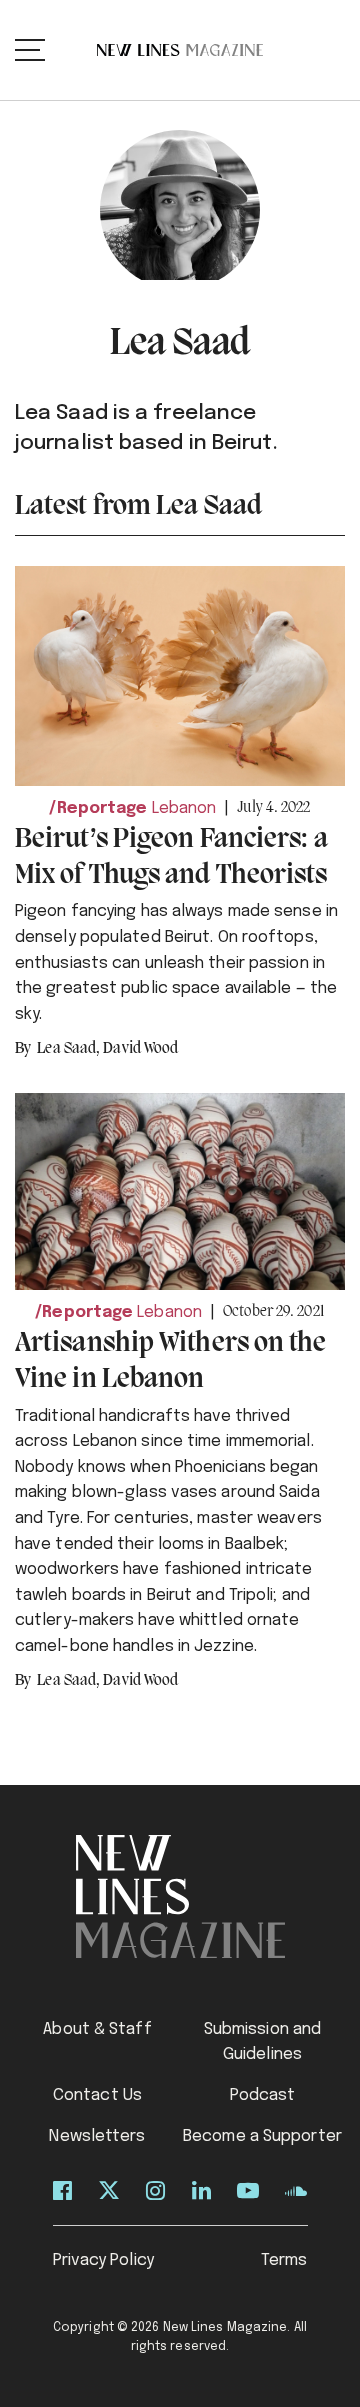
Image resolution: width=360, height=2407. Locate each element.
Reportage (102, 808)
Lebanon (184, 808)
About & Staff (97, 2029)
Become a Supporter (262, 2136)
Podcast (263, 2095)
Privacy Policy (103, 2260)
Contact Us (97, 2095)
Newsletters (97, 2136)
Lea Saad (68, 1049)
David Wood (140, 1049)
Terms (284, 2260)
